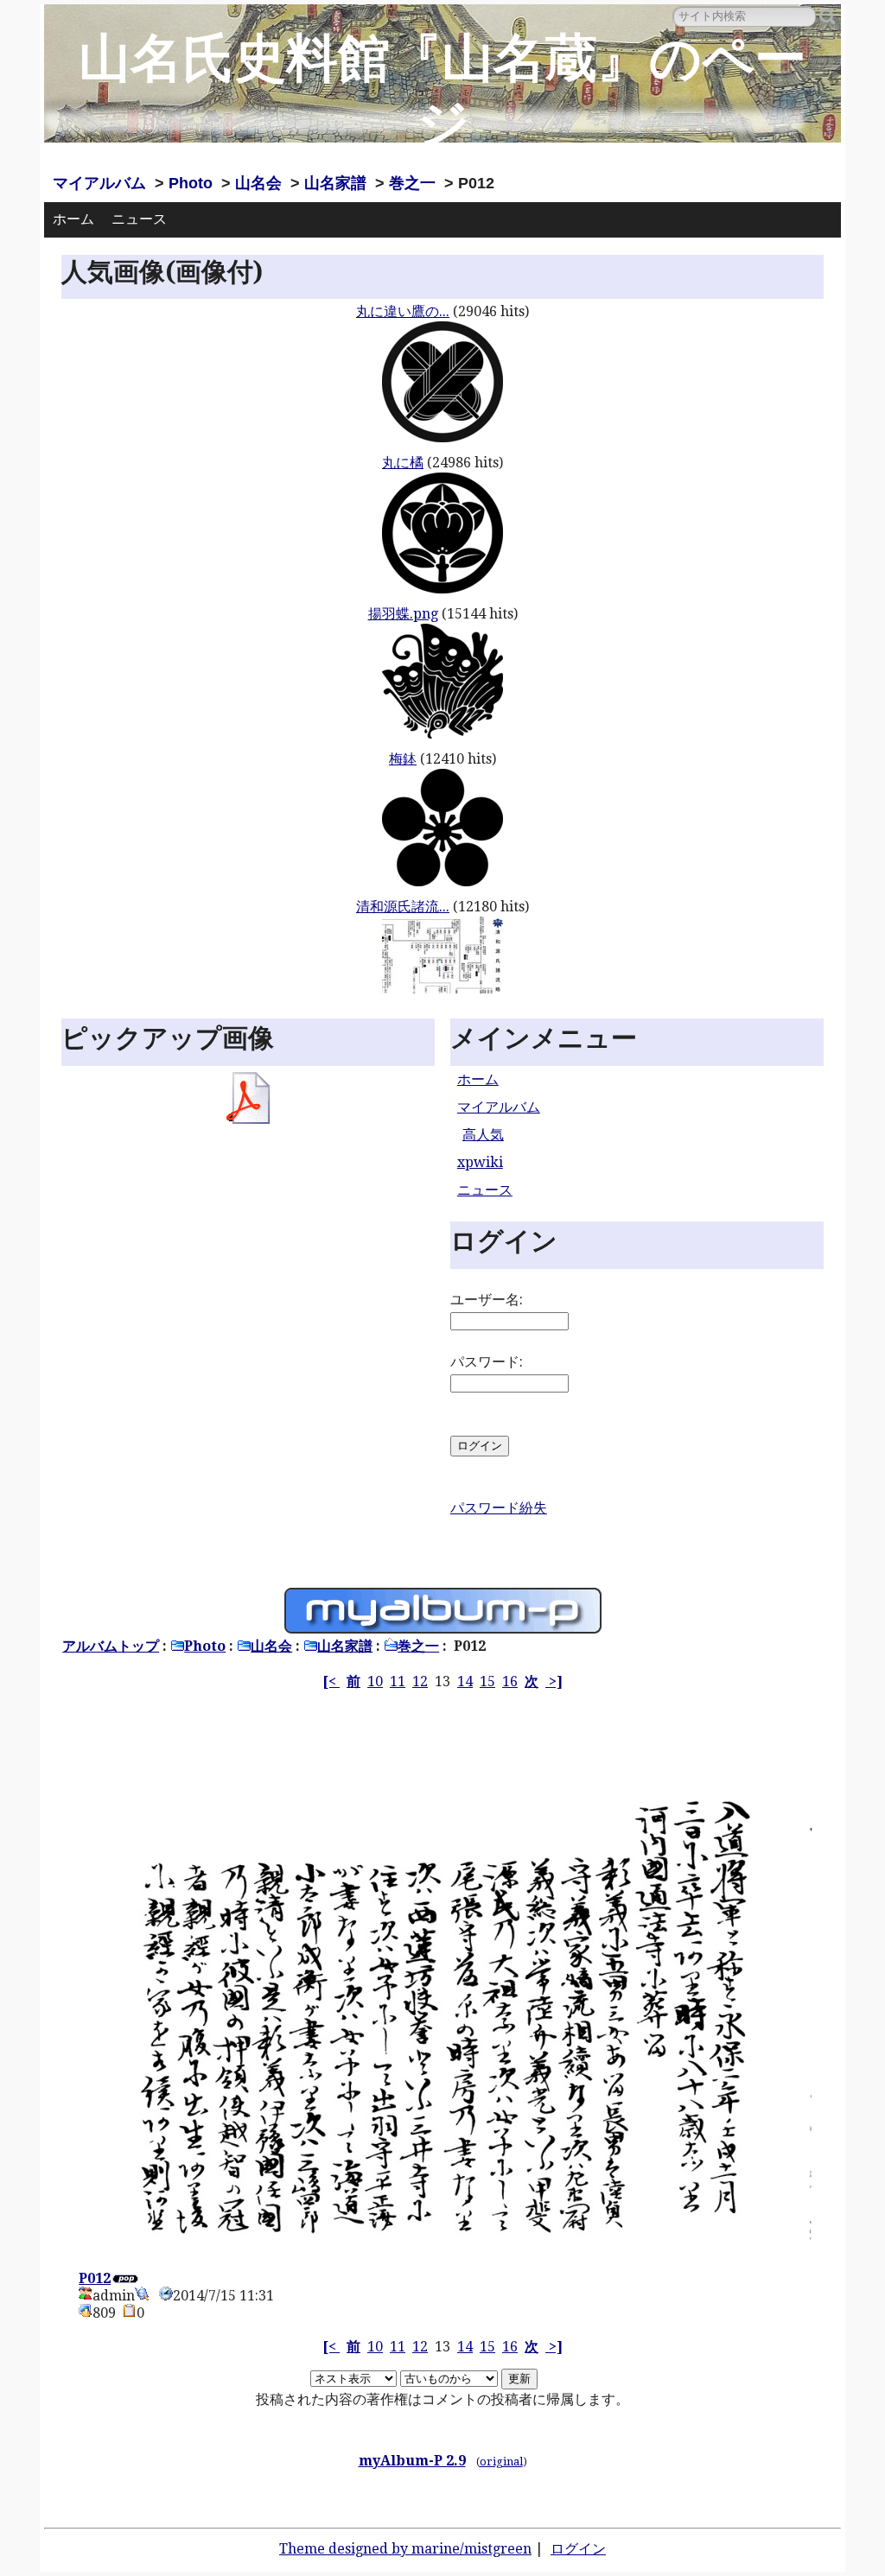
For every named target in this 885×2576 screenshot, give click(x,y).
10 (375, 1681)
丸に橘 (403, 463)
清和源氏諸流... (403, 907)
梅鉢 (403, 759)
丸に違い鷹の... (403, 311)
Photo (191, 183)
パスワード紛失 (499, 1508)
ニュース (139, 219)
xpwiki (480, 1162)
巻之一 (412, 183)
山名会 (258, 183)
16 (510, 1681)
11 (398, 1681)
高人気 (483, 1135)
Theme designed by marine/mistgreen (405, 2549)
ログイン (578, 2549)
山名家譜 (335, 183)
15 (487, 1681)
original (501, 2462)
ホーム (73, 219)
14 (465, 1681)
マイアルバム (99, 183)
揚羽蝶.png (403, 614)
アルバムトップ (111, 1646)
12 (420, 1681)
